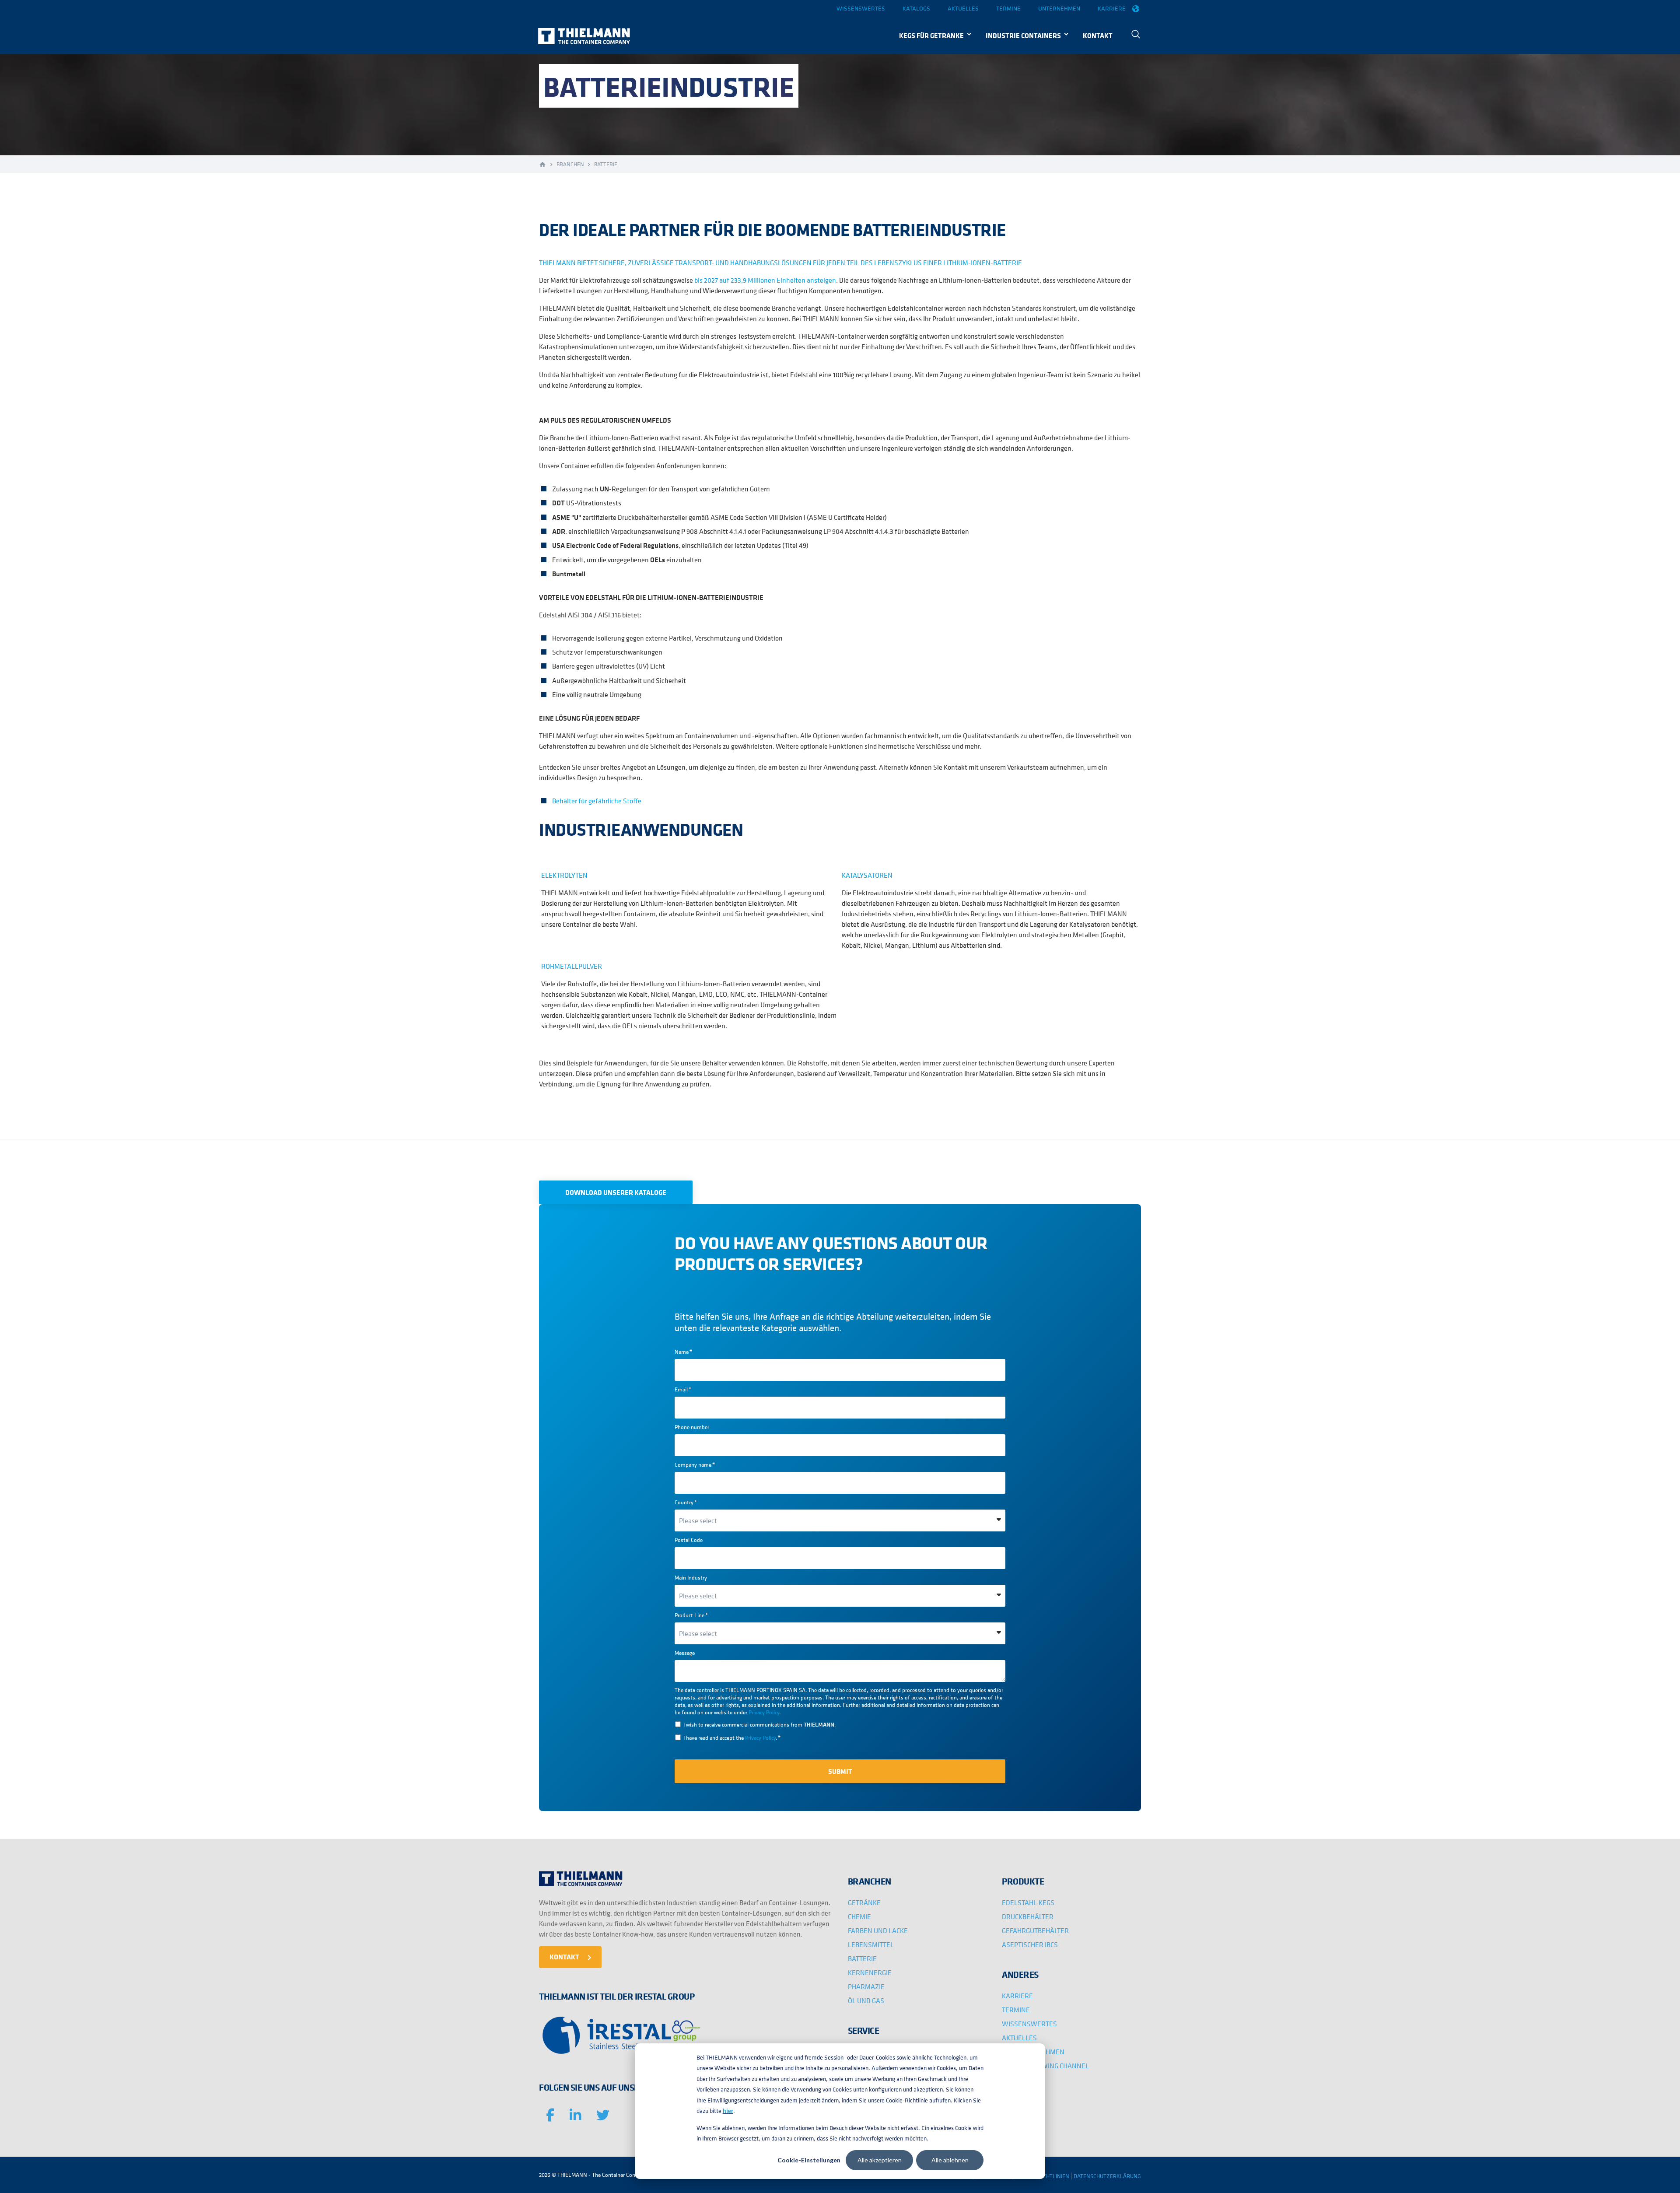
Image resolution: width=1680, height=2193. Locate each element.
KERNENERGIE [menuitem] (870, 1972)
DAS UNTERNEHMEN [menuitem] (1033, 2052)
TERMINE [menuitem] (1016, 2010)
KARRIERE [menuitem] (1017, 1996)
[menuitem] (1136, 35)
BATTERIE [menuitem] (862, 1958)
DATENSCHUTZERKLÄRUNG (1107, 2176)
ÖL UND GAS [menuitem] (866, 2000)
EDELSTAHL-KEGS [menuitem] (1028, 1902)
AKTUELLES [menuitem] (1019, 2038)
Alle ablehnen (950, 2160)
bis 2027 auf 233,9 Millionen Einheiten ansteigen (765, 280)
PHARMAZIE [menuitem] (866, 1986)
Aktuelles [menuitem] (963, 8)
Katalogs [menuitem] (916, 8)
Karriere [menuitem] (1112, 8)
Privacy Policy (764, 1712)
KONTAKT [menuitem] (1098, 35)
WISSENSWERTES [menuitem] (1029, 2024)
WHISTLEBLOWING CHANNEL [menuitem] (1045, 2066)
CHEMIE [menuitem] (859, 1916)
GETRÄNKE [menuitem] (864, 1902)
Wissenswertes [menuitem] (861, 8)
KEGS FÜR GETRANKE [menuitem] (931, 35)
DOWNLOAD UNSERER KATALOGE (616, 1192)
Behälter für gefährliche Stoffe (597, 801)
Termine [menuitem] (1008, 8)
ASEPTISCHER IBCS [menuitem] (1030, 1944)
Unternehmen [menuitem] (1059, 8)
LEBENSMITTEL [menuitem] (871, 1944)
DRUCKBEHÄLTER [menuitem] (1028, 1916)
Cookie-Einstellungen (809, 2160)
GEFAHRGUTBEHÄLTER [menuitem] (1035, 1930)
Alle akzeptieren (880, 2160)
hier (728, 2111)
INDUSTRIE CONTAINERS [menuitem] (1023, 35)
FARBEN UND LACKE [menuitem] (878, 1930)
